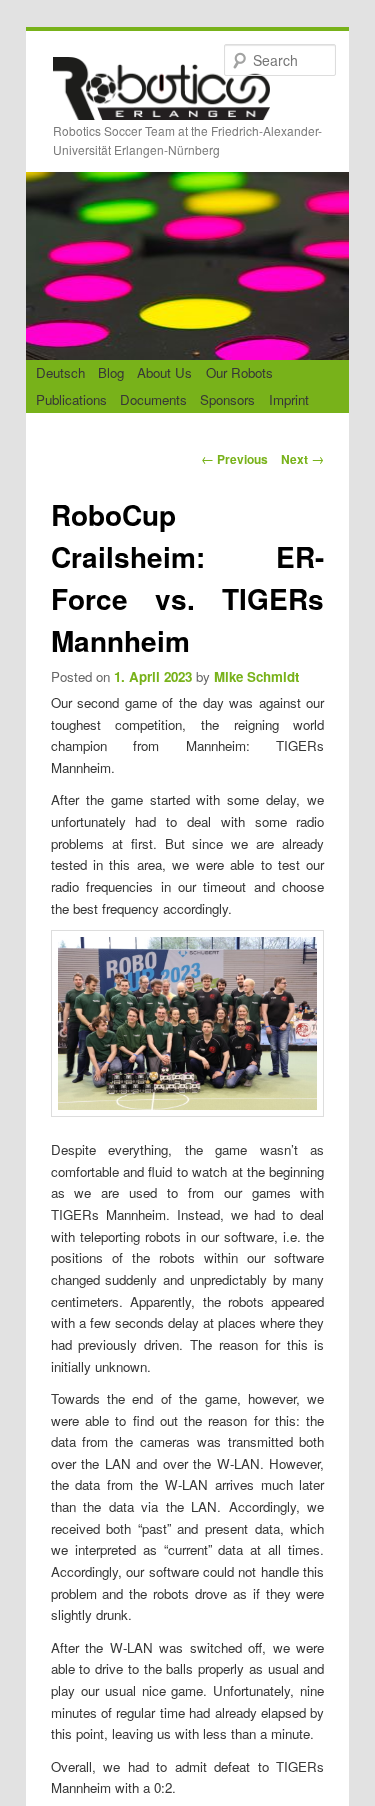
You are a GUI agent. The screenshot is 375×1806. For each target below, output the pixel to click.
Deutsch (60, 372)
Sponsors (227, 399)
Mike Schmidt (256, 676)
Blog (111, 372)
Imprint (289, 399)
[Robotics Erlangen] (161, 103)
